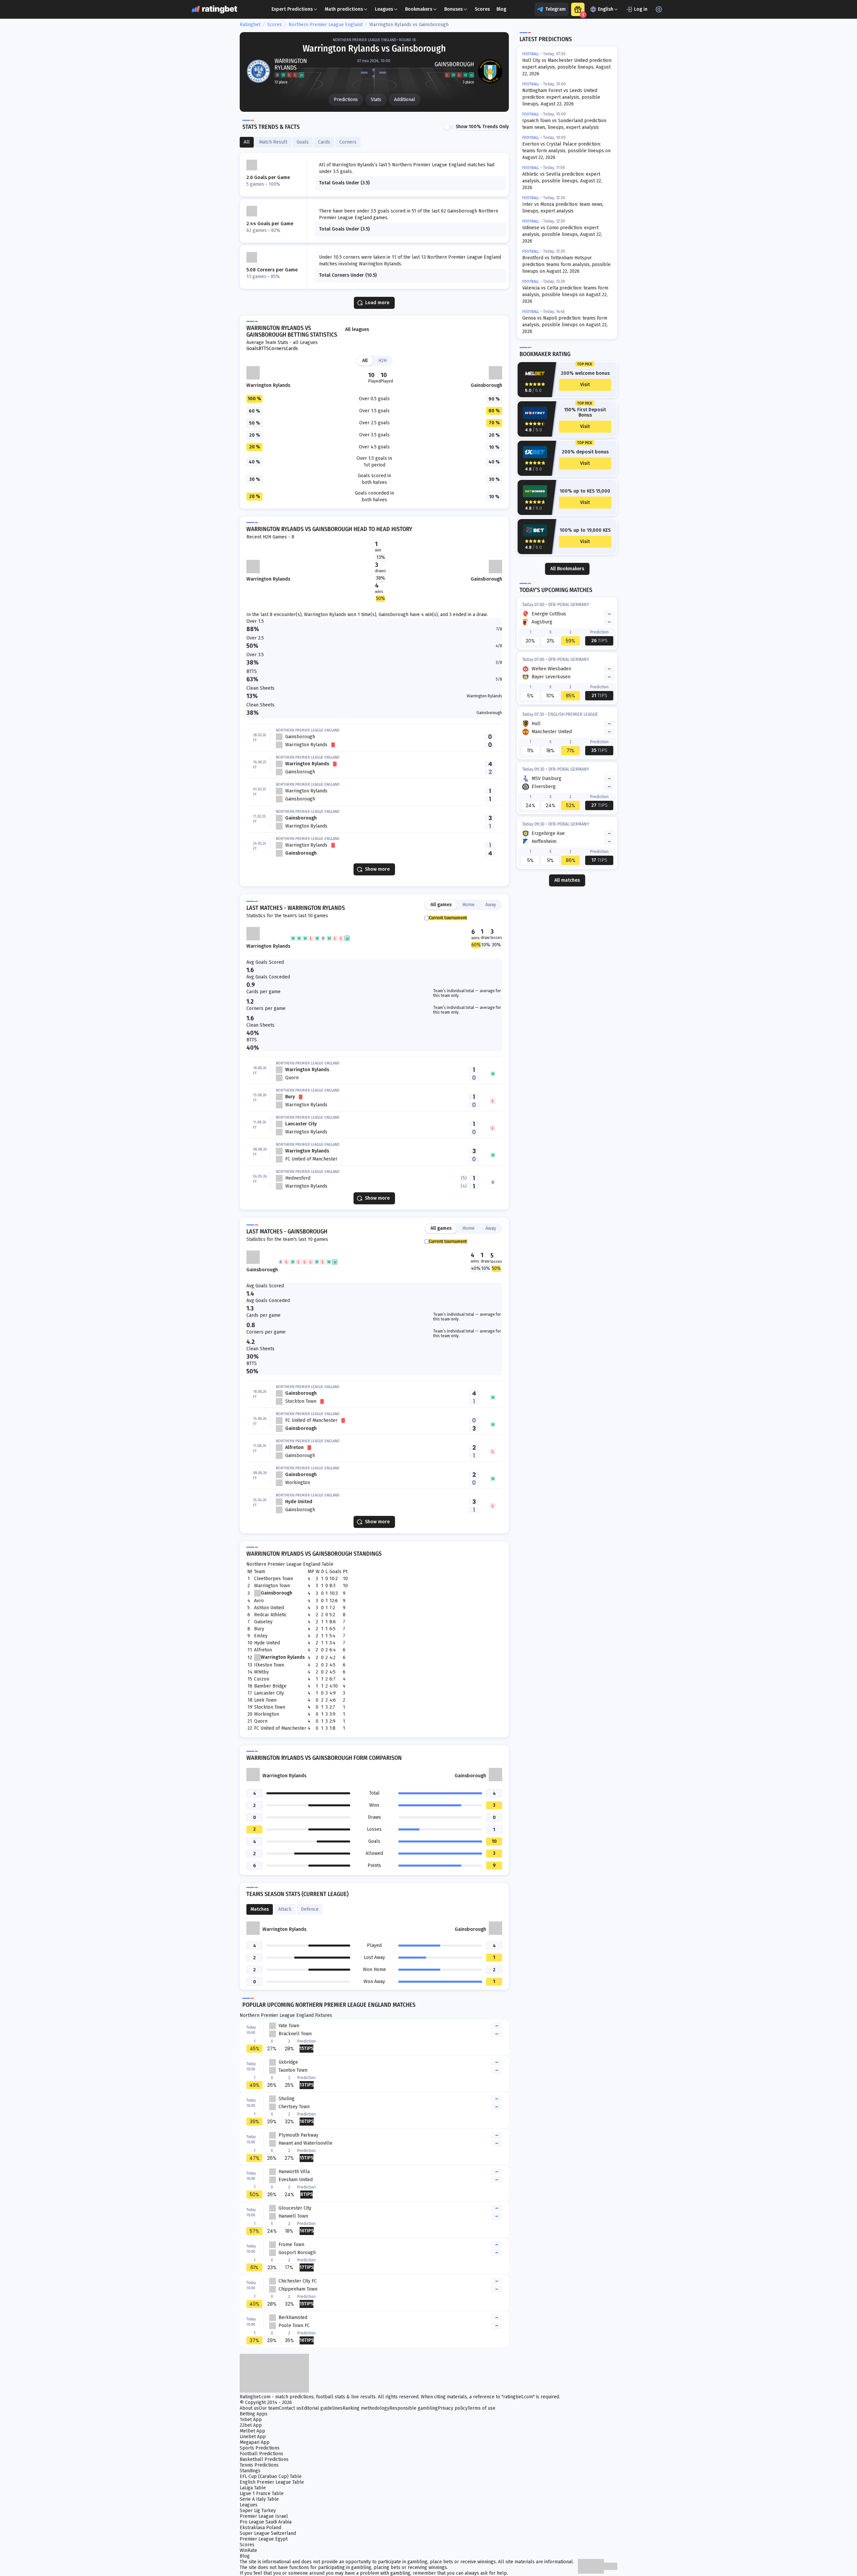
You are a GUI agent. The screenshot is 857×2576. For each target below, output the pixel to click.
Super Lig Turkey (258, 2511)
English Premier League (573, 714)
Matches (260, 1909)
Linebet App (253, 2437)
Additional (405, 100)
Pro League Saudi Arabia (266, 2522)
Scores (482, 9)
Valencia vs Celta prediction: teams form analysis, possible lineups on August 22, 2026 (565, 295)
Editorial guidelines (322, 2408)
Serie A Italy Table (259, 2499)
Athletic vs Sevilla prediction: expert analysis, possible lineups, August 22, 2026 (562, 181)
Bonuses (453, 9)
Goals (252, 349)
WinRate (248, 2550)
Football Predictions (261, 2454)
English (606, 9)
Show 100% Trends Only (482, 127)
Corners (277, 349)
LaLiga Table (253, 2488)
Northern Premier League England (326, 25)
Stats (376, 100)
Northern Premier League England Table (290, 1564)
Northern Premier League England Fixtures (286, 2015)
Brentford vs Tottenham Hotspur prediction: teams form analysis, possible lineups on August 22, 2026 (566, 265)
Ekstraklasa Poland (260, 2528)
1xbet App (251, 2420)
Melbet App (252, 2431)
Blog (501, 9)
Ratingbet (250, 25)
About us (249, 2408)
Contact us (290, 2408)
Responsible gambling (414, 2408)
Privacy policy (453, 2408)
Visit (585, 385)
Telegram (556, 9)
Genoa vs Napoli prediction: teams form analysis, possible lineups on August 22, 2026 (565, 325)
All (365, 361)
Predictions (346, 100)
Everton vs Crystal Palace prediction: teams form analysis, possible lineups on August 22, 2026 (566, 151)
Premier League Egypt (264, 2539)
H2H (382, 361)
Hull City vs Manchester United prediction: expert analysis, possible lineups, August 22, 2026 (567, 67)
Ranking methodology (366, 2408)
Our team (269, 2408)
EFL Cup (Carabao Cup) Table (271, 2476)
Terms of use (482, 2408)
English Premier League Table (272, 2482)
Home (469, 905)
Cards (292, 349)
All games (441, 905)
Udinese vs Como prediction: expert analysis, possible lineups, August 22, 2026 (562, 234)
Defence (310, 1909)
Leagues (384, 9)
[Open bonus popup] (578, 9)
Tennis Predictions (259, 2465)
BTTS (264, 349)
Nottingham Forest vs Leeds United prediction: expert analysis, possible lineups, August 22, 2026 (561, 97)
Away (491, 905)
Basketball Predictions (264, 2459)
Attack (285, 1909)
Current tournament (448, 918)
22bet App (251, 2425)
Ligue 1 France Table (262, 2494)
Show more (377, 869)
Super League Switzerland (268, 2533)
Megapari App (255, 2442)
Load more (377, 303)
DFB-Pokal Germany (569, 605)
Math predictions (344, 9)
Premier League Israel (264, 2516)
